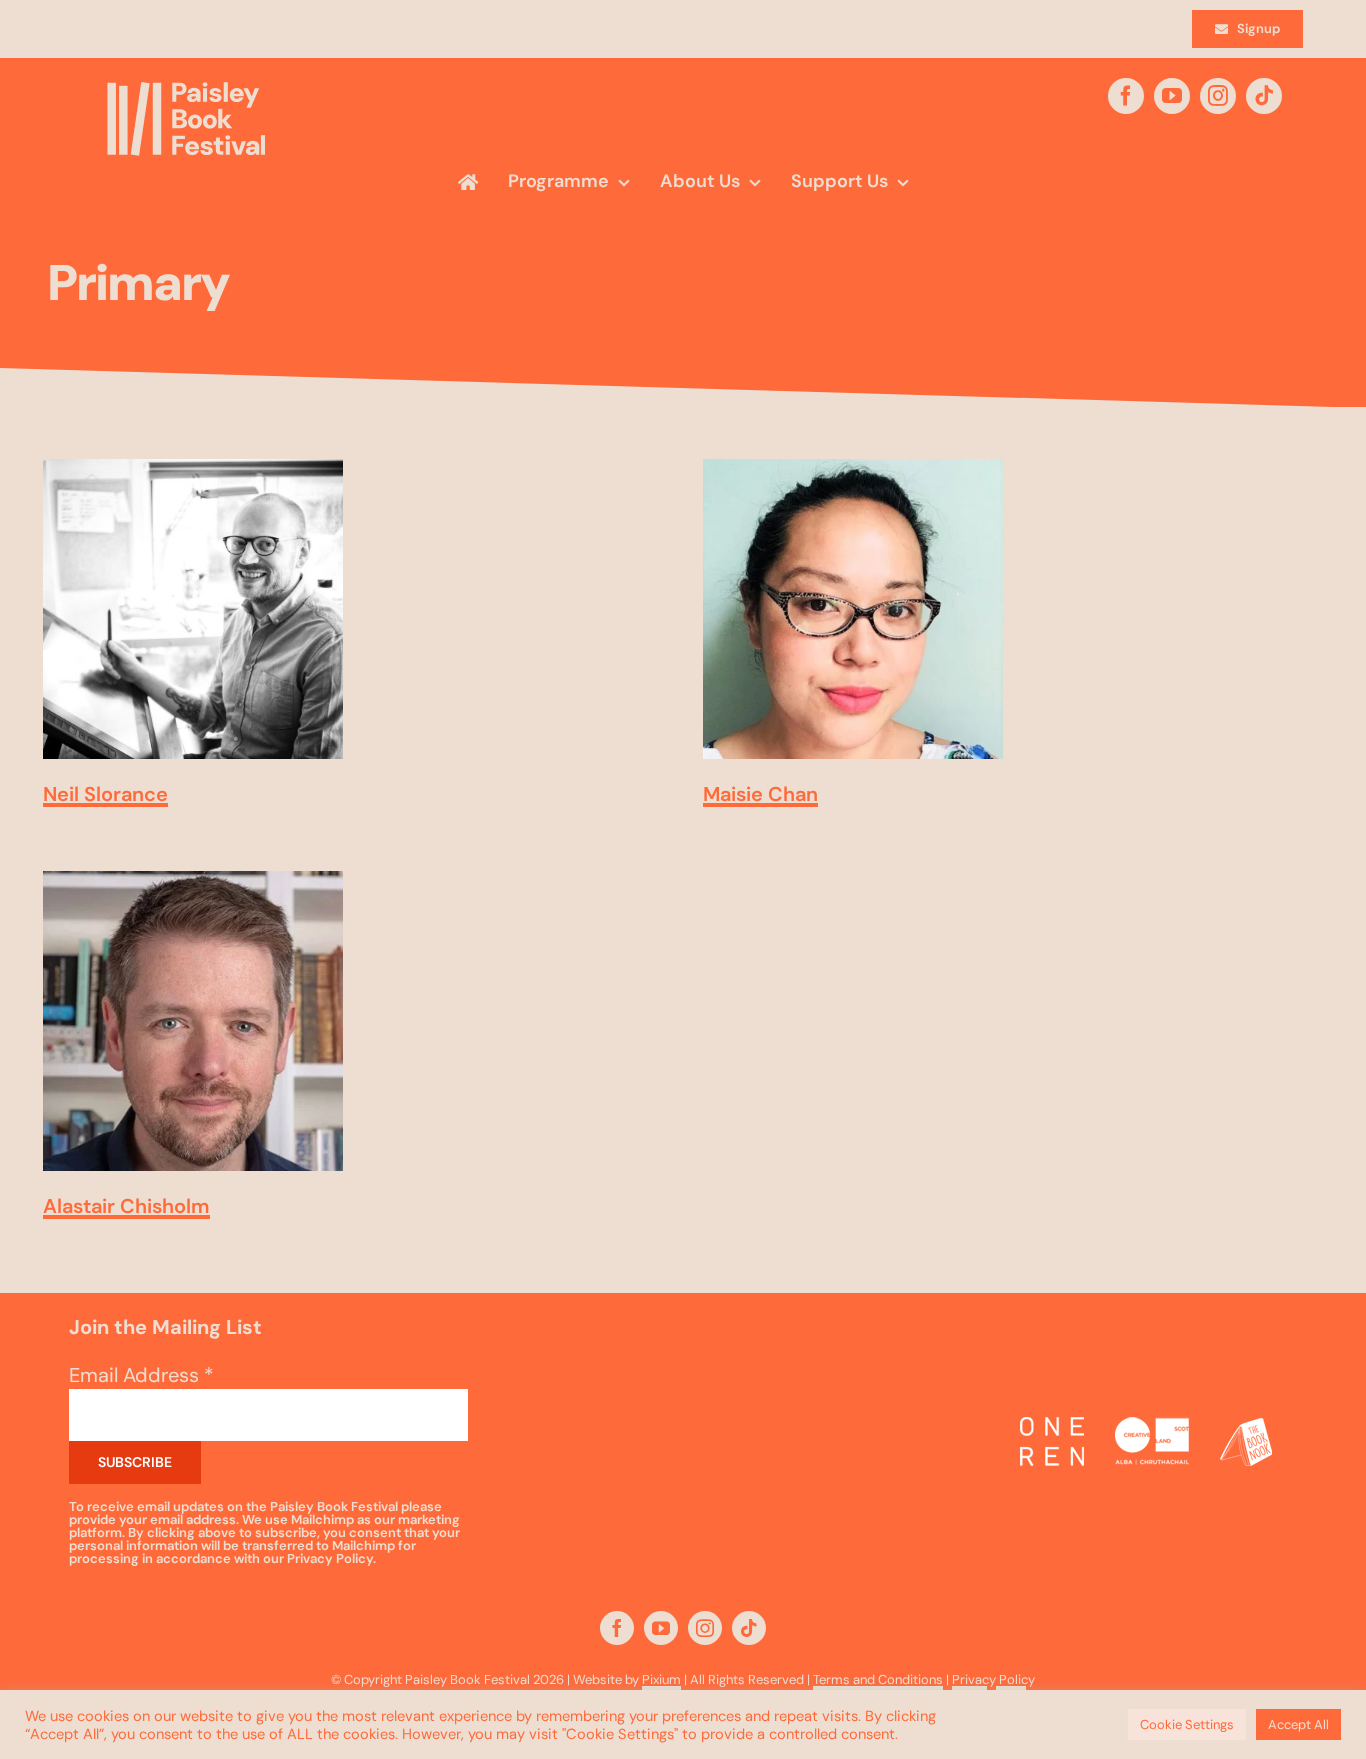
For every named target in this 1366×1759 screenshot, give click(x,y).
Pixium (661, 1679)
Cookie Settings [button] (1187, 1724)
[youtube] (1172, 96)
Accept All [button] (1298, 1724)
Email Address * (141, 1375)
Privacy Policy (993, 1679)
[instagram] (1218, 96)
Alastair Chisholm (126, 1206)
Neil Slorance (105, 794)
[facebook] (1126, 96)
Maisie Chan (760, 794)
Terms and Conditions (878, 1679)
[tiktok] (1264, 96)
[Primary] (193, 609)
